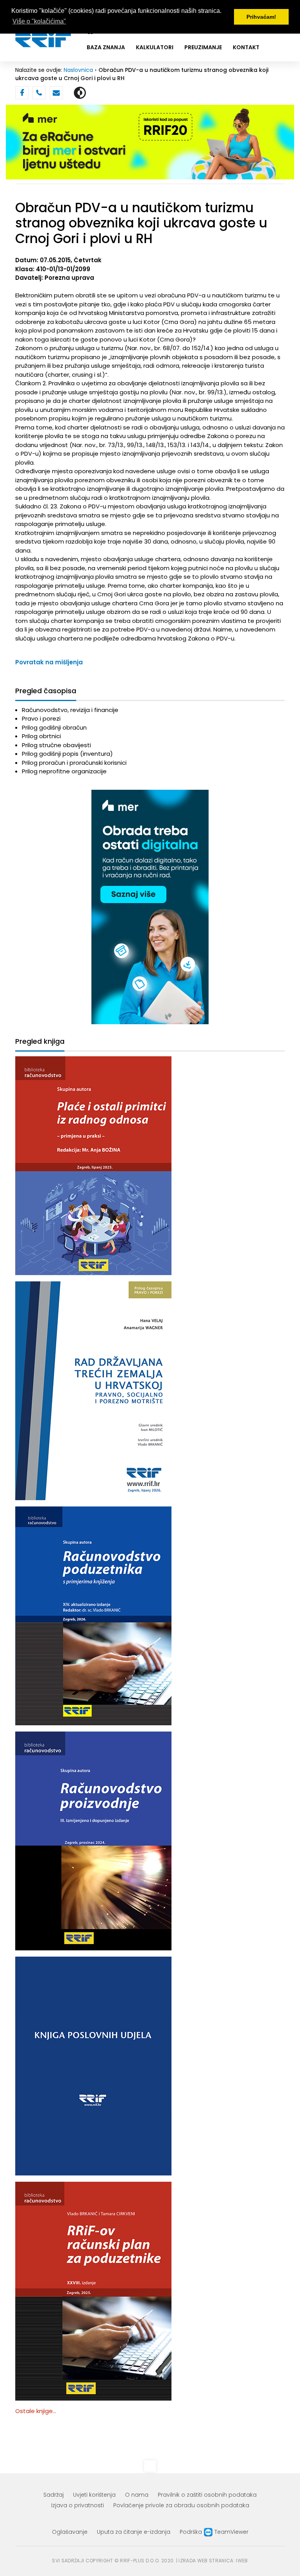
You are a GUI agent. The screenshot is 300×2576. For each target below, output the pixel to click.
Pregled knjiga (40, 1042)
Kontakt (246, 47)
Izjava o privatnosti (78, 2505)
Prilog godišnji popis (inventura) (67, 754)
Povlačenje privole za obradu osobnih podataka (181, 2505)
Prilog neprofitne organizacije (64, 771)
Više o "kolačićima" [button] (39, 21)
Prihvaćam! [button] (261, 17)
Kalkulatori (155, 47)
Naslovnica (78, 70)
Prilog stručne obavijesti (56, 745)
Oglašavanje (70, 2532)
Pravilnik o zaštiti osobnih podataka (207, 2495)
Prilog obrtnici (41, 736)
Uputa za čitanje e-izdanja (134, 2532)
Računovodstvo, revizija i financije (70, 710)
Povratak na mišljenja (49, 662)
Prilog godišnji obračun (54, 727)
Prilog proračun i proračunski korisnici (74, 763)
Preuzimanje (203, 47)
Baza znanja (106, 47)
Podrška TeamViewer (214, 2532)
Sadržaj (54, 2495)
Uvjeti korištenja (94, 2495)
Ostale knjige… (36, 2411)
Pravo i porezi (41, 718)
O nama (137, 2495)
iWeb (242, 2561)
